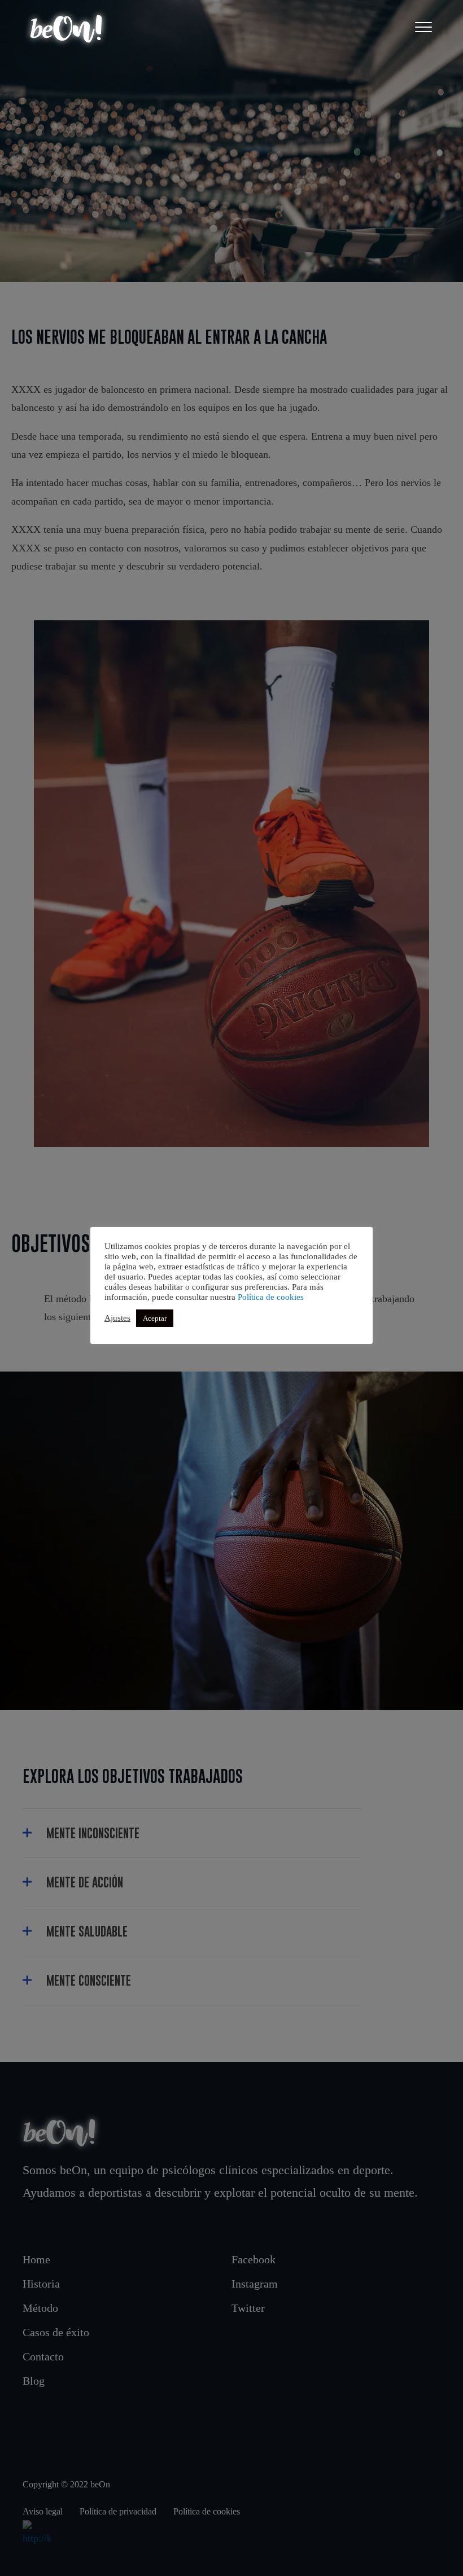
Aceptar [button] (155, 1318)
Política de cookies (271, 1297)
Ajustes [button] (117, 1318)
